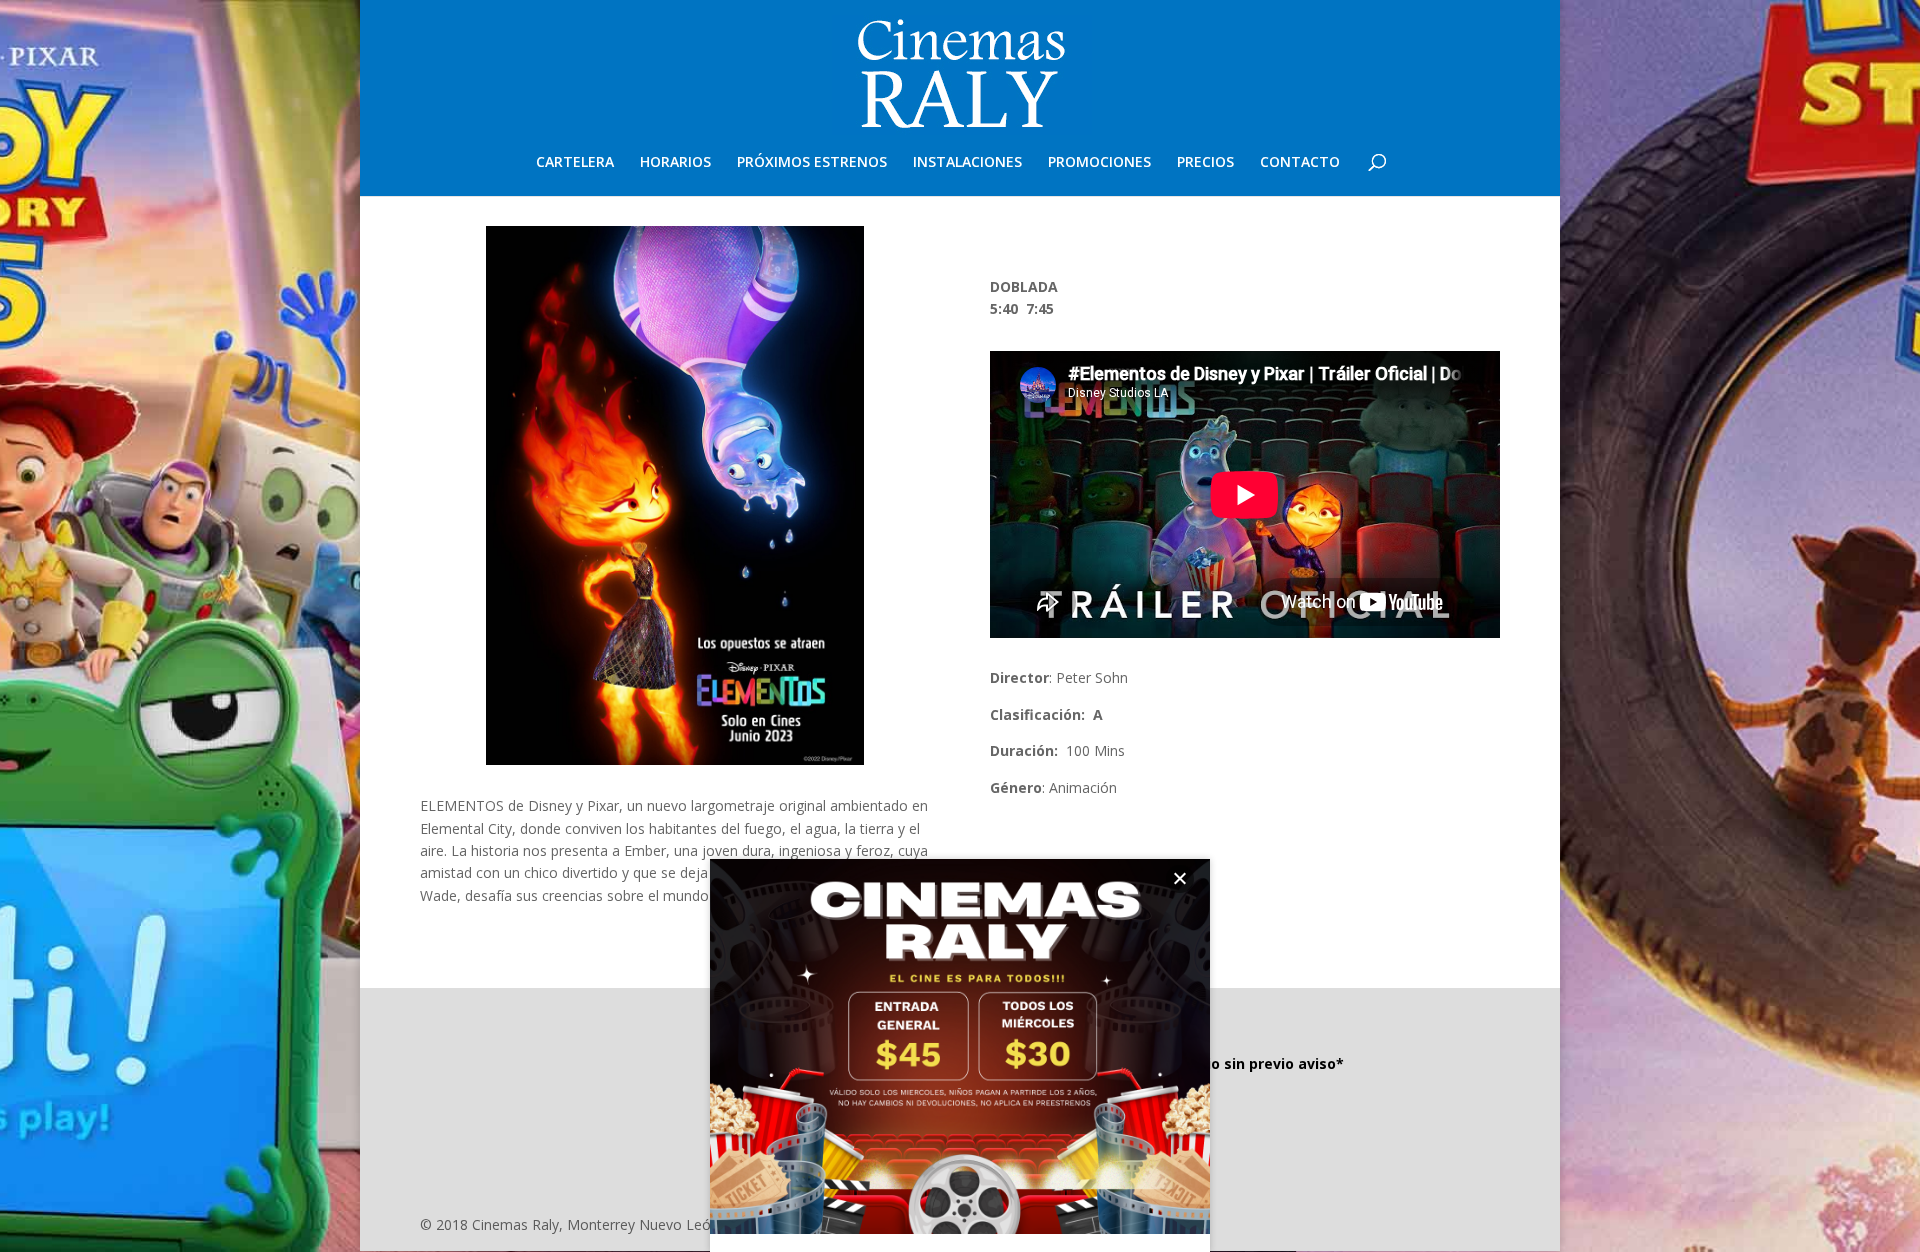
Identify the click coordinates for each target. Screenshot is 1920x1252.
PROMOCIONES (1099, 163)
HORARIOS (675, 163)
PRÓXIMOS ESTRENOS (812, 163)
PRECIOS (1205, 163)
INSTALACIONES (967, 163)
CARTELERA (575, 163)
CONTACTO (1300, 163)
